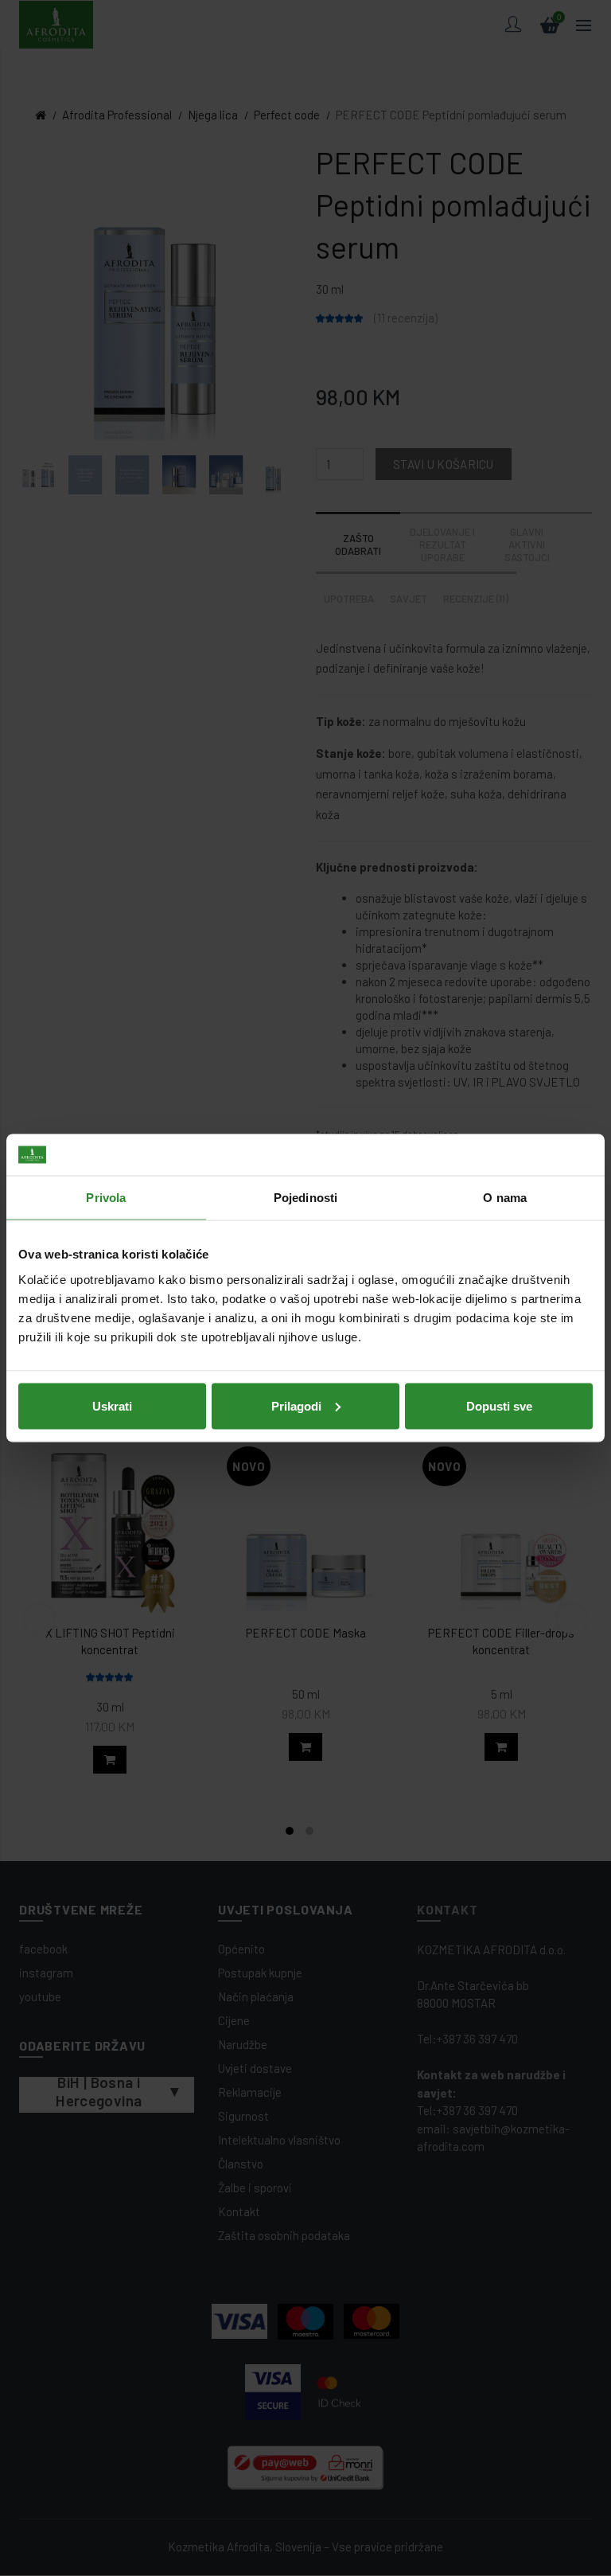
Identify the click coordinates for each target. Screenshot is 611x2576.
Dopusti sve (499, 1405)
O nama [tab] (505, 1198)
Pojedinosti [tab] (305, 1198)
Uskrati (112, 1405)
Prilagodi (296, 1405)
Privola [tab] (106, 1198)
